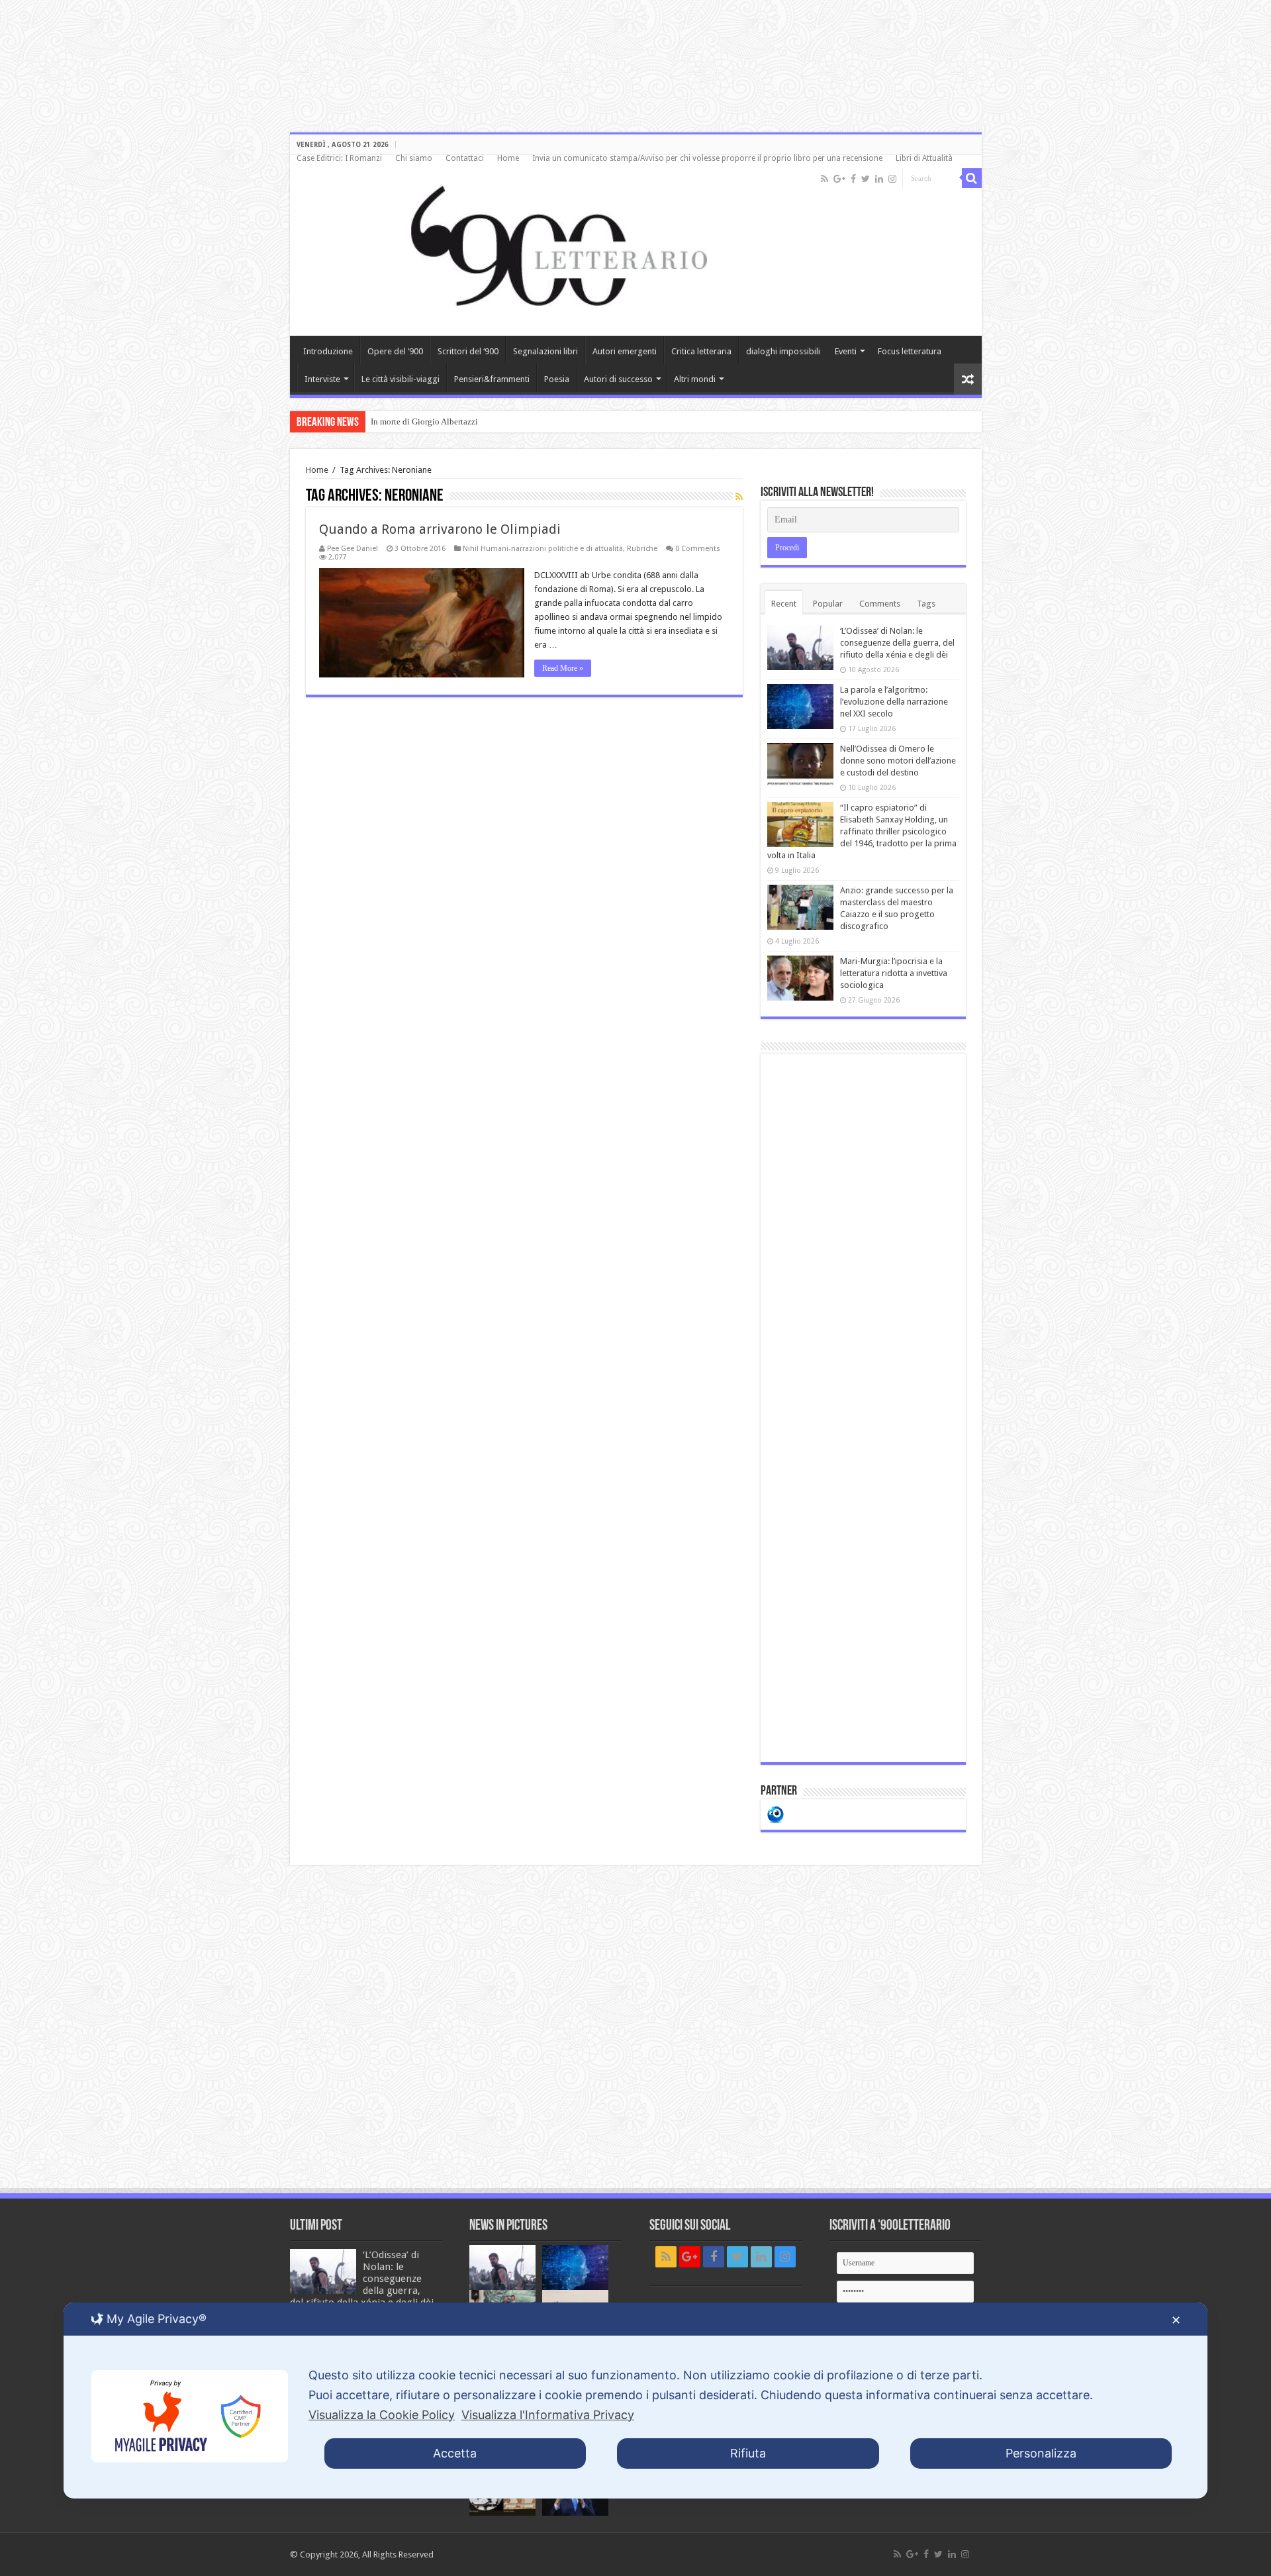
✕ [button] (1176, 2320)
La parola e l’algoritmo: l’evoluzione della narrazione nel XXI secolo (894, 702)
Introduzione (328, 351)
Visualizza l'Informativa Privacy (548, 2415)
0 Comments (698, 549)
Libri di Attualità (924, 158)
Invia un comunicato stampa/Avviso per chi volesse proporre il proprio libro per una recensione (707, 158)
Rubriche (642, 549)
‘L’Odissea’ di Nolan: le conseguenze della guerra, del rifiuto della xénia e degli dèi (897, 643)
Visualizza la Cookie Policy (382, 2415)
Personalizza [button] (1041, 2453)
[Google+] (839, 179)
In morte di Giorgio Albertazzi (424, 421)
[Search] (972, 178)
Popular (828, 604)
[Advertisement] (863, 1408)
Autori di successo (618, 379)
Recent (784, 604)
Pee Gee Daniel (353, 549)
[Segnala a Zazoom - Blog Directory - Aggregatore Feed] (776, 1813)
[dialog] (635, 2401)
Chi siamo (414, 158)
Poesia (557, 379)
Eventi (846, 351)
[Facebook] (853, 179)
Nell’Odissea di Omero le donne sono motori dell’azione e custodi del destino (898, 761)
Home (508, 158)
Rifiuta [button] (748, 2453)
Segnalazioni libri (545, 351)
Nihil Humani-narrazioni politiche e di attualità (543, 549)
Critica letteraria (701, 351)
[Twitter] (866, 179)
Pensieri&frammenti (492, 379)
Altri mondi (695, 379)
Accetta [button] (455, 2453)
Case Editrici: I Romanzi (339, 158)
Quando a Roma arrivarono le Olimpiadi (440, 529)
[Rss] (824, 179)
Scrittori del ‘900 (468, 351)
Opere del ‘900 (395, 351)
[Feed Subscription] (739, 497)
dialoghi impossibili (783, 351)
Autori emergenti (625, 351)
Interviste (322, 379)
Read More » (563, 668)
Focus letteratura (910, 351)
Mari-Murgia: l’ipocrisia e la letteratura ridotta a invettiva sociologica (894, 973)
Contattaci (465, 158)
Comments (880, 604)
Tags (926, 604)
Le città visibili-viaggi (400, 379)
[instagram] (892, 179)
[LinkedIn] (879, 179)
